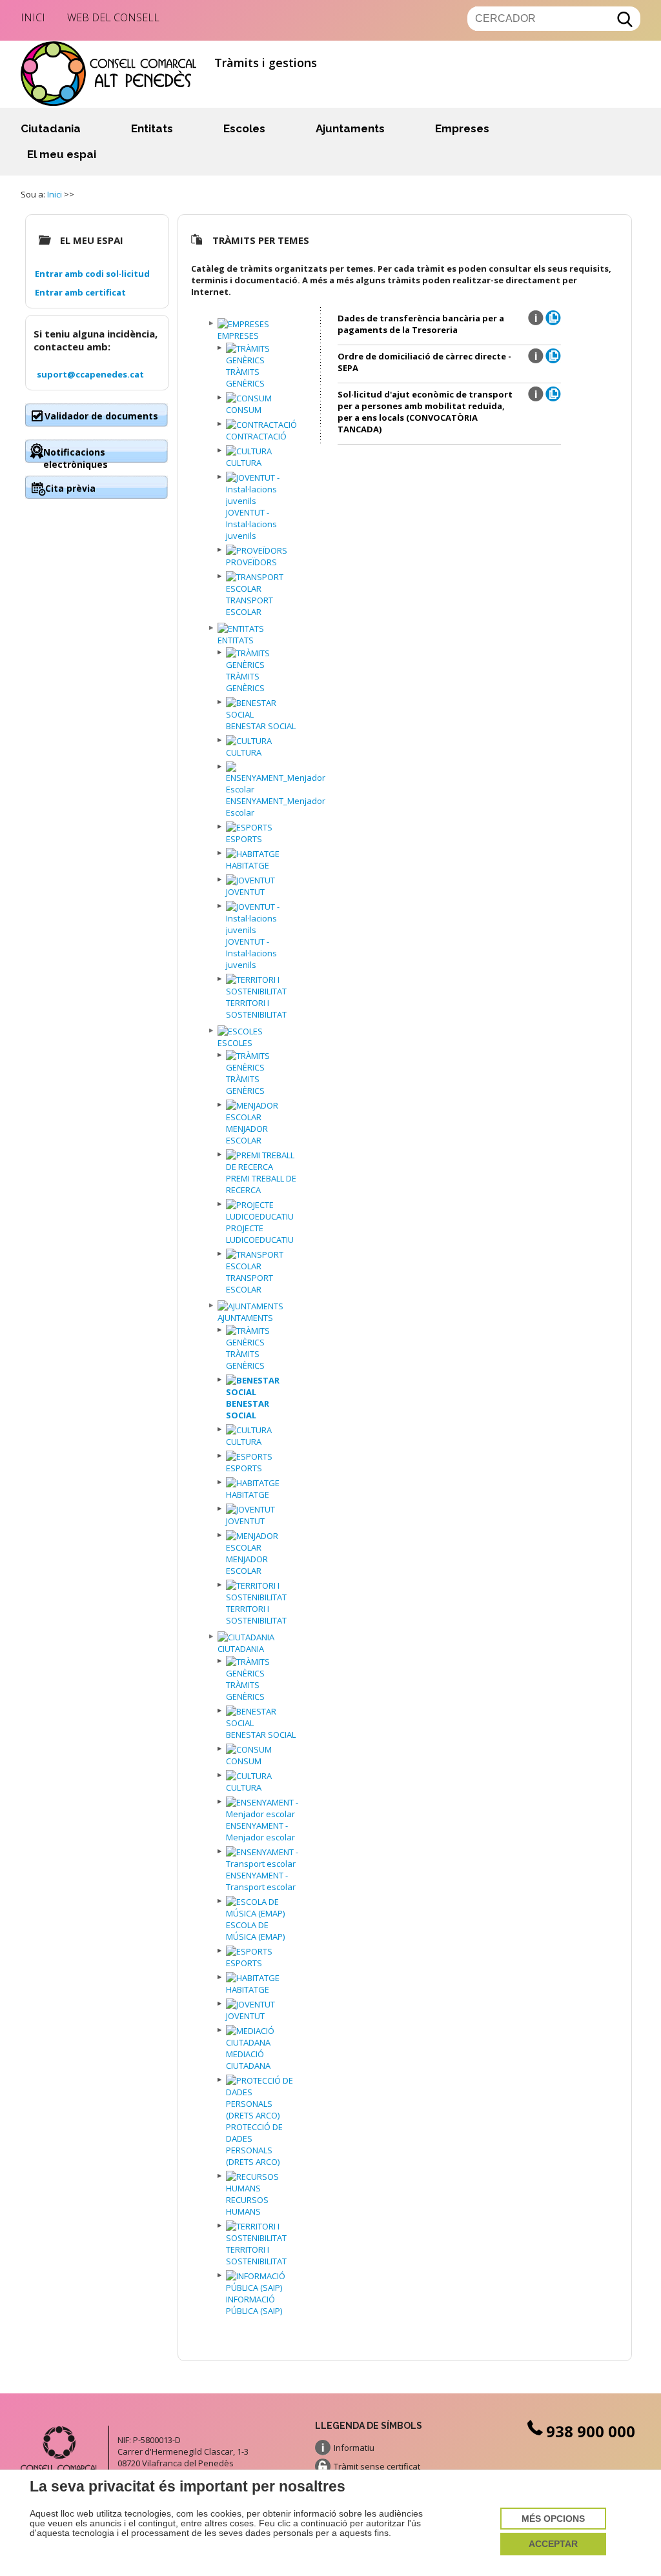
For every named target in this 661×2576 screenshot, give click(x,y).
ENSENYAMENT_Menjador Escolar (276, 807)
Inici (33, 17)
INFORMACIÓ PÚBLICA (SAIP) (254, 2305)
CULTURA (244, 463)
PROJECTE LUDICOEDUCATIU (260, 1234)
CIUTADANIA (241, 1649)
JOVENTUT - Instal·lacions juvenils (251, 524)
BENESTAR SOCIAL (261, 726)
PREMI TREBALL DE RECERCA (261, 1184)
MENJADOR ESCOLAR (247, 1134)
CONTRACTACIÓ (256, 436)
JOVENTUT (245, 892)
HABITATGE (248, 865)
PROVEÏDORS (251, 562)
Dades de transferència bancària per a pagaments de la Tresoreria (421, 324)
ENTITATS (236, 640)
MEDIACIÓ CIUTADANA (248, 2060)
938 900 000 (591, 2431)
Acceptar (553, 2544)
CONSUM (244, 410)
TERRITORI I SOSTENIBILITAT (256, 1009)
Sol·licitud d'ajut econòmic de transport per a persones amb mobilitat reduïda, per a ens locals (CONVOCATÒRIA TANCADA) (425, 412)
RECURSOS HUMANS (247, 2206)
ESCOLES (235, 1043)
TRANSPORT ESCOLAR (249, 606)
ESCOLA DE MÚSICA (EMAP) (255, 1931)
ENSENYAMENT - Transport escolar (261, 1881)
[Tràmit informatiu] (536, 323)
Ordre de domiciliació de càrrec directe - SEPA (424, 362)
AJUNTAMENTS (245, 1318)
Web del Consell (113, 17)
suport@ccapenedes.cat (90, 374)
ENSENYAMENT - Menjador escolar (260, 1831)
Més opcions (553, 2519)
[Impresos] (553, 322)
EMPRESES (238, 336)
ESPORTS (244, 839)
